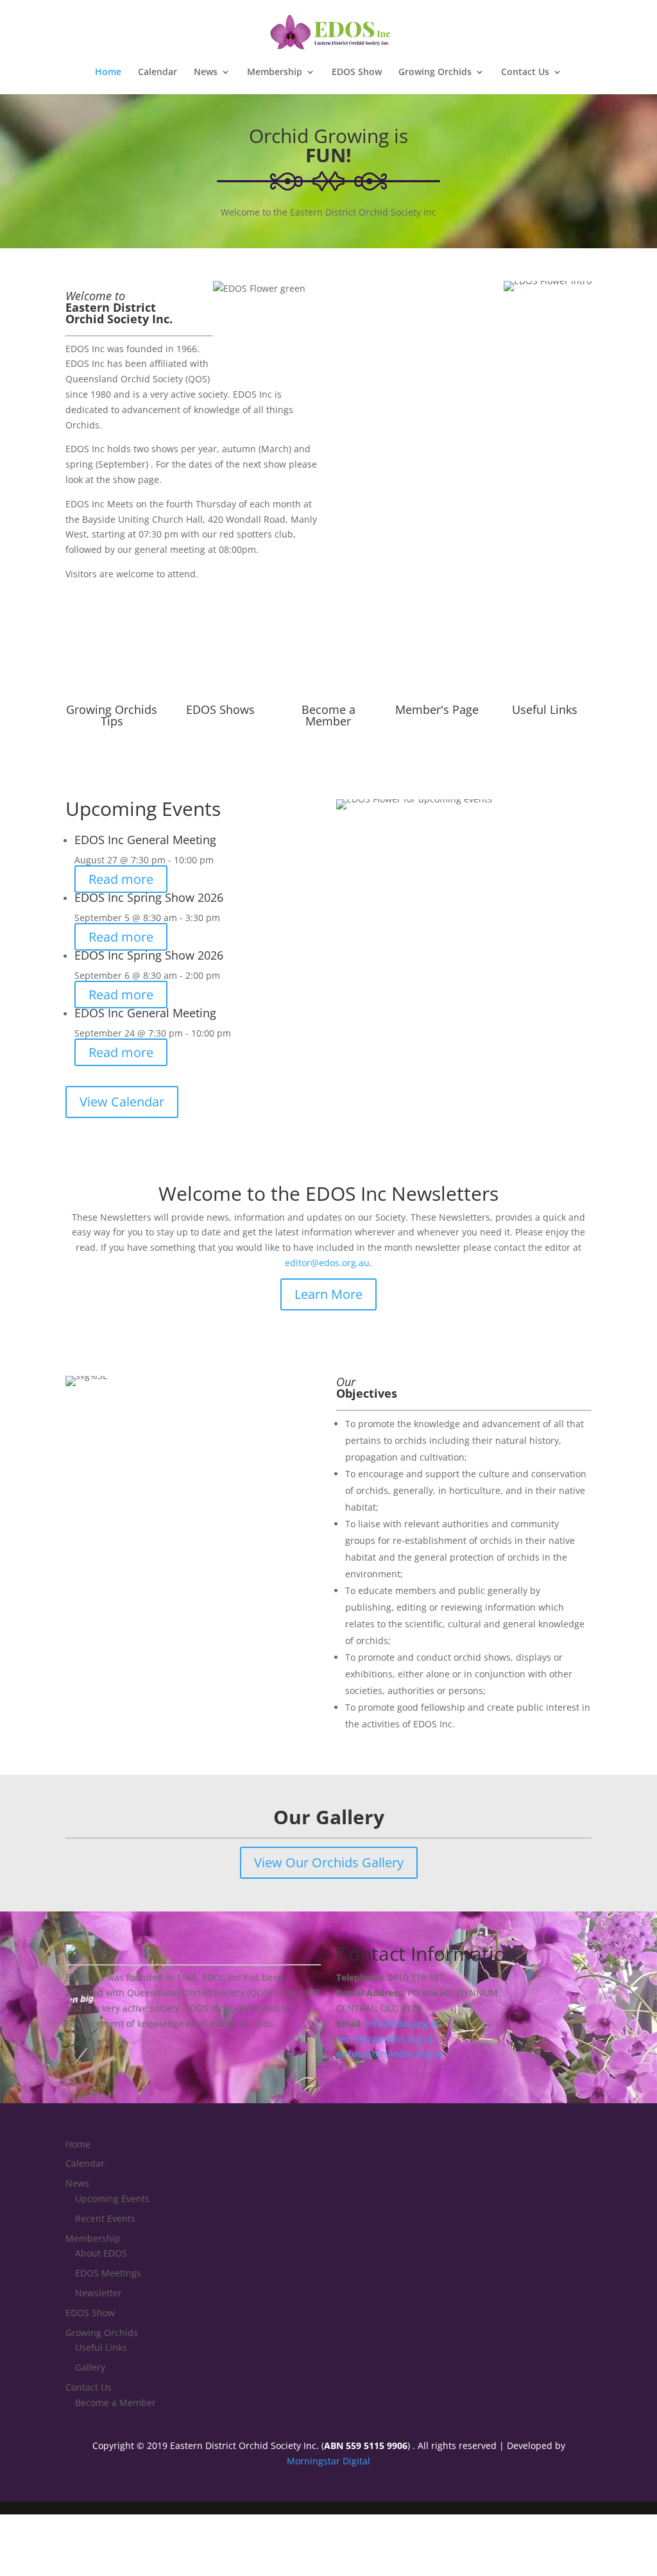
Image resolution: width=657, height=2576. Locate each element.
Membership (275, 72)
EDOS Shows (220, 709)
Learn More (328, 1294)
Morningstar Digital (328, 2461)
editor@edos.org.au (327, 1263)
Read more (121, 879)
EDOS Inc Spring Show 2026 (149, 897)
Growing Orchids (435, 72)
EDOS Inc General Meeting (145, 840)
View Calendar (122, 1102)
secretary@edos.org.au (386, 2039)
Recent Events (105, 2218)
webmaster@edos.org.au (390, 2054)
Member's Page (437, 709)
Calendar (158, 72)
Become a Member (328, 715)
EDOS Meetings (108, 2273)
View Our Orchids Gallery (329, 1862)
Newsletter (98, 2293)
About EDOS (101, 2253)
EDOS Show (357, 72)
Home (108, 72)
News (206, 72)
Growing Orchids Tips (112, 715)
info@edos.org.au (404, 2023)
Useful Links (545, 709)
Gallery (90, 2367)
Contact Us (525, 72)
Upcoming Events (112, 2199)
